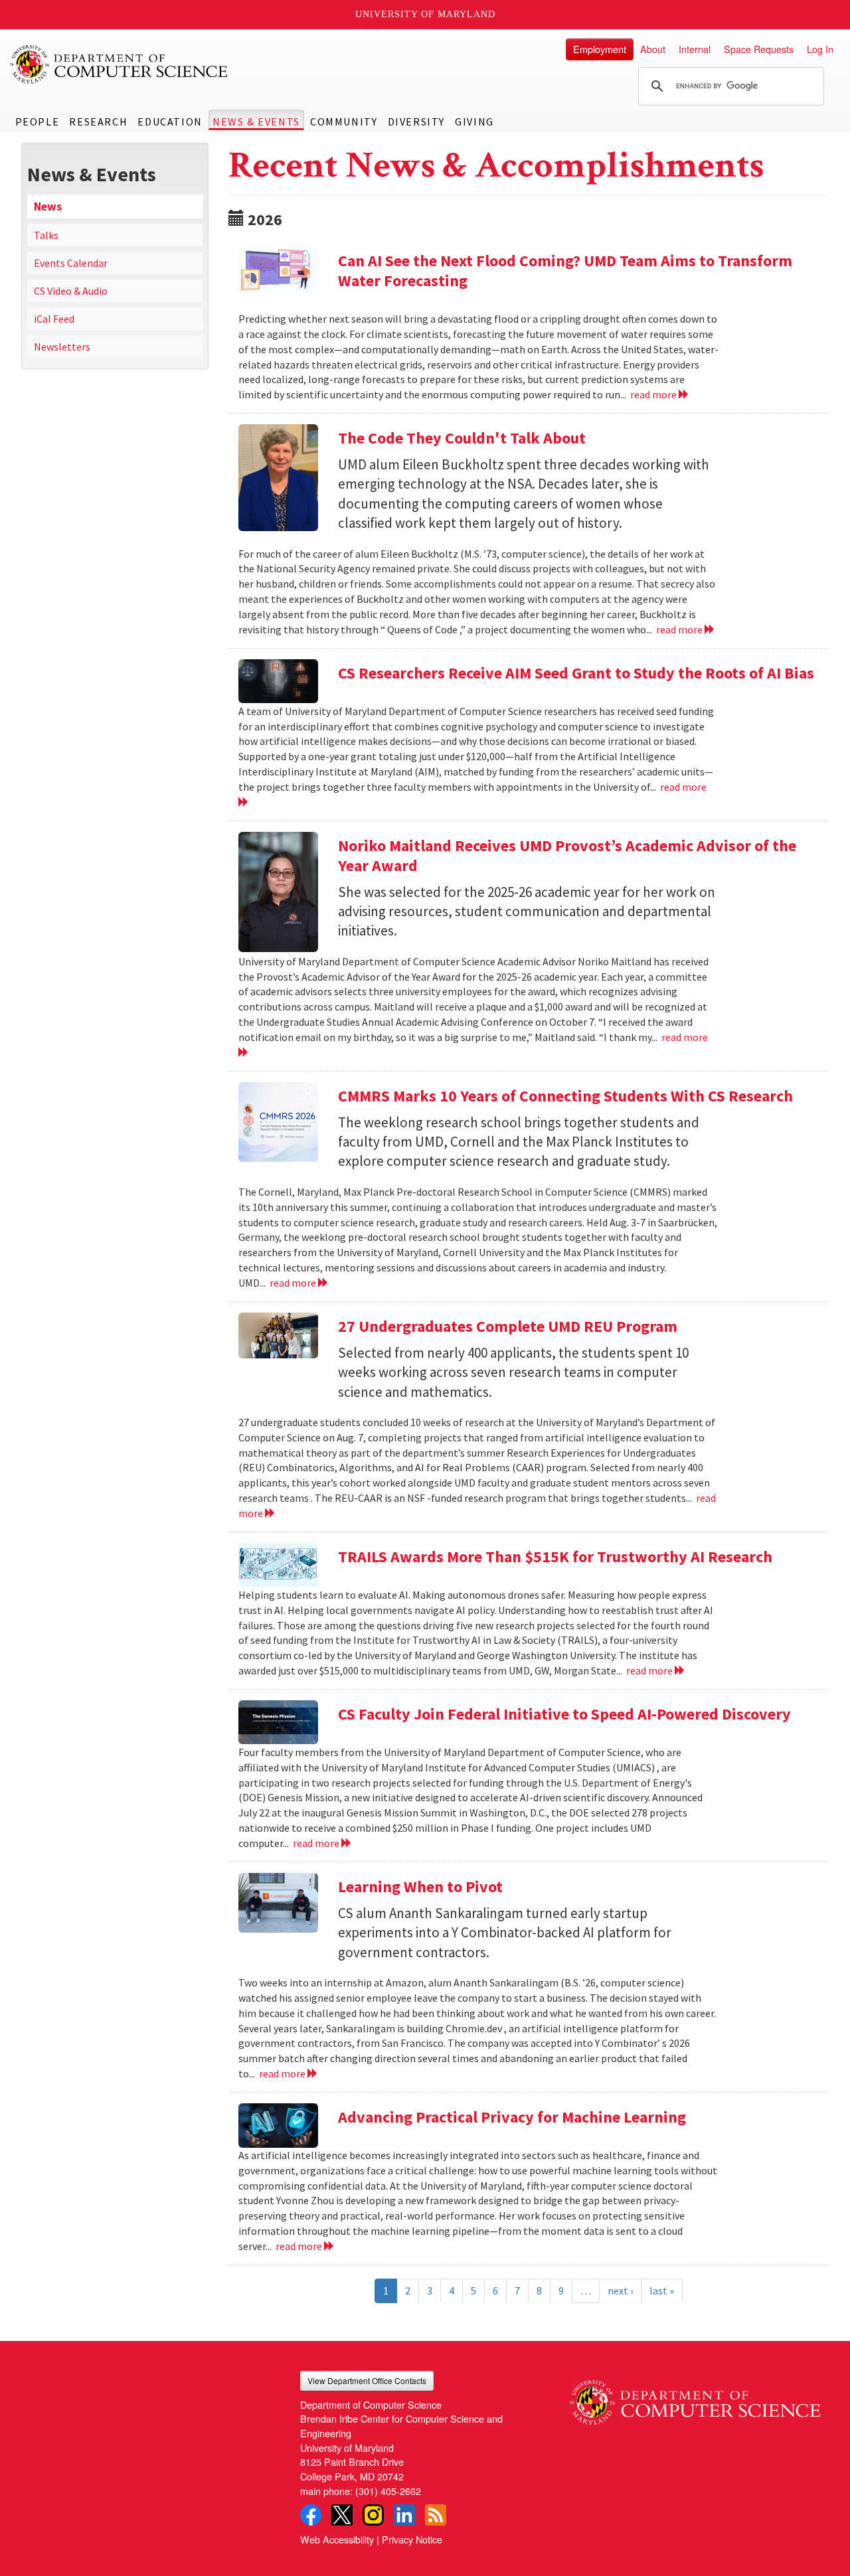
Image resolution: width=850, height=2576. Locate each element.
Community (344, 121)
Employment (600, 49)
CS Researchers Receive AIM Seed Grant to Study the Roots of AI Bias (576, 673)
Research (98, 121)
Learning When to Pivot (420, 1887)
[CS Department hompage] (695, 2398)
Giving (474, 121)
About (653, 49)
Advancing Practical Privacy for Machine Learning (512, 2117)
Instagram (373, 2515)
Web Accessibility (337, 2539)
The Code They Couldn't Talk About (462, 438)
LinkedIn (404, 2515)
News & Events (256, 121)
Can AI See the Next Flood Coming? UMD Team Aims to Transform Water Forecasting (565, 271)
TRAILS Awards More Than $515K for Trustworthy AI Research (555, 1557)
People (38, 121)
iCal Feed (54, 319)
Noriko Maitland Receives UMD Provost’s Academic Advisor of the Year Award (567, 855)
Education (170, 121)
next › (620, 2291)
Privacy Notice (412, 2539)
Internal (695, 49)
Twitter (342, 2515)
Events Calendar (71, 263)
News (48, 206)
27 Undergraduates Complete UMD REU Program (508, 1326)
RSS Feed (436, 2515)
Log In (820, 49)
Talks (46, 235)
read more (654, 394)
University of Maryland (425, 14)
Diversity (416, 121)
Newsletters (62, 347)
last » (662, 2291)
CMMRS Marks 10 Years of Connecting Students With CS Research (565, 1096)
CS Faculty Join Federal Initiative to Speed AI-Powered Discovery (564, 1714)
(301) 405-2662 (388, 2491)
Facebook (311, 2515)
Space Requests (759, 49)
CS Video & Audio (71, 291)
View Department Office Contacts (367, 2380)
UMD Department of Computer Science (120, 64)
